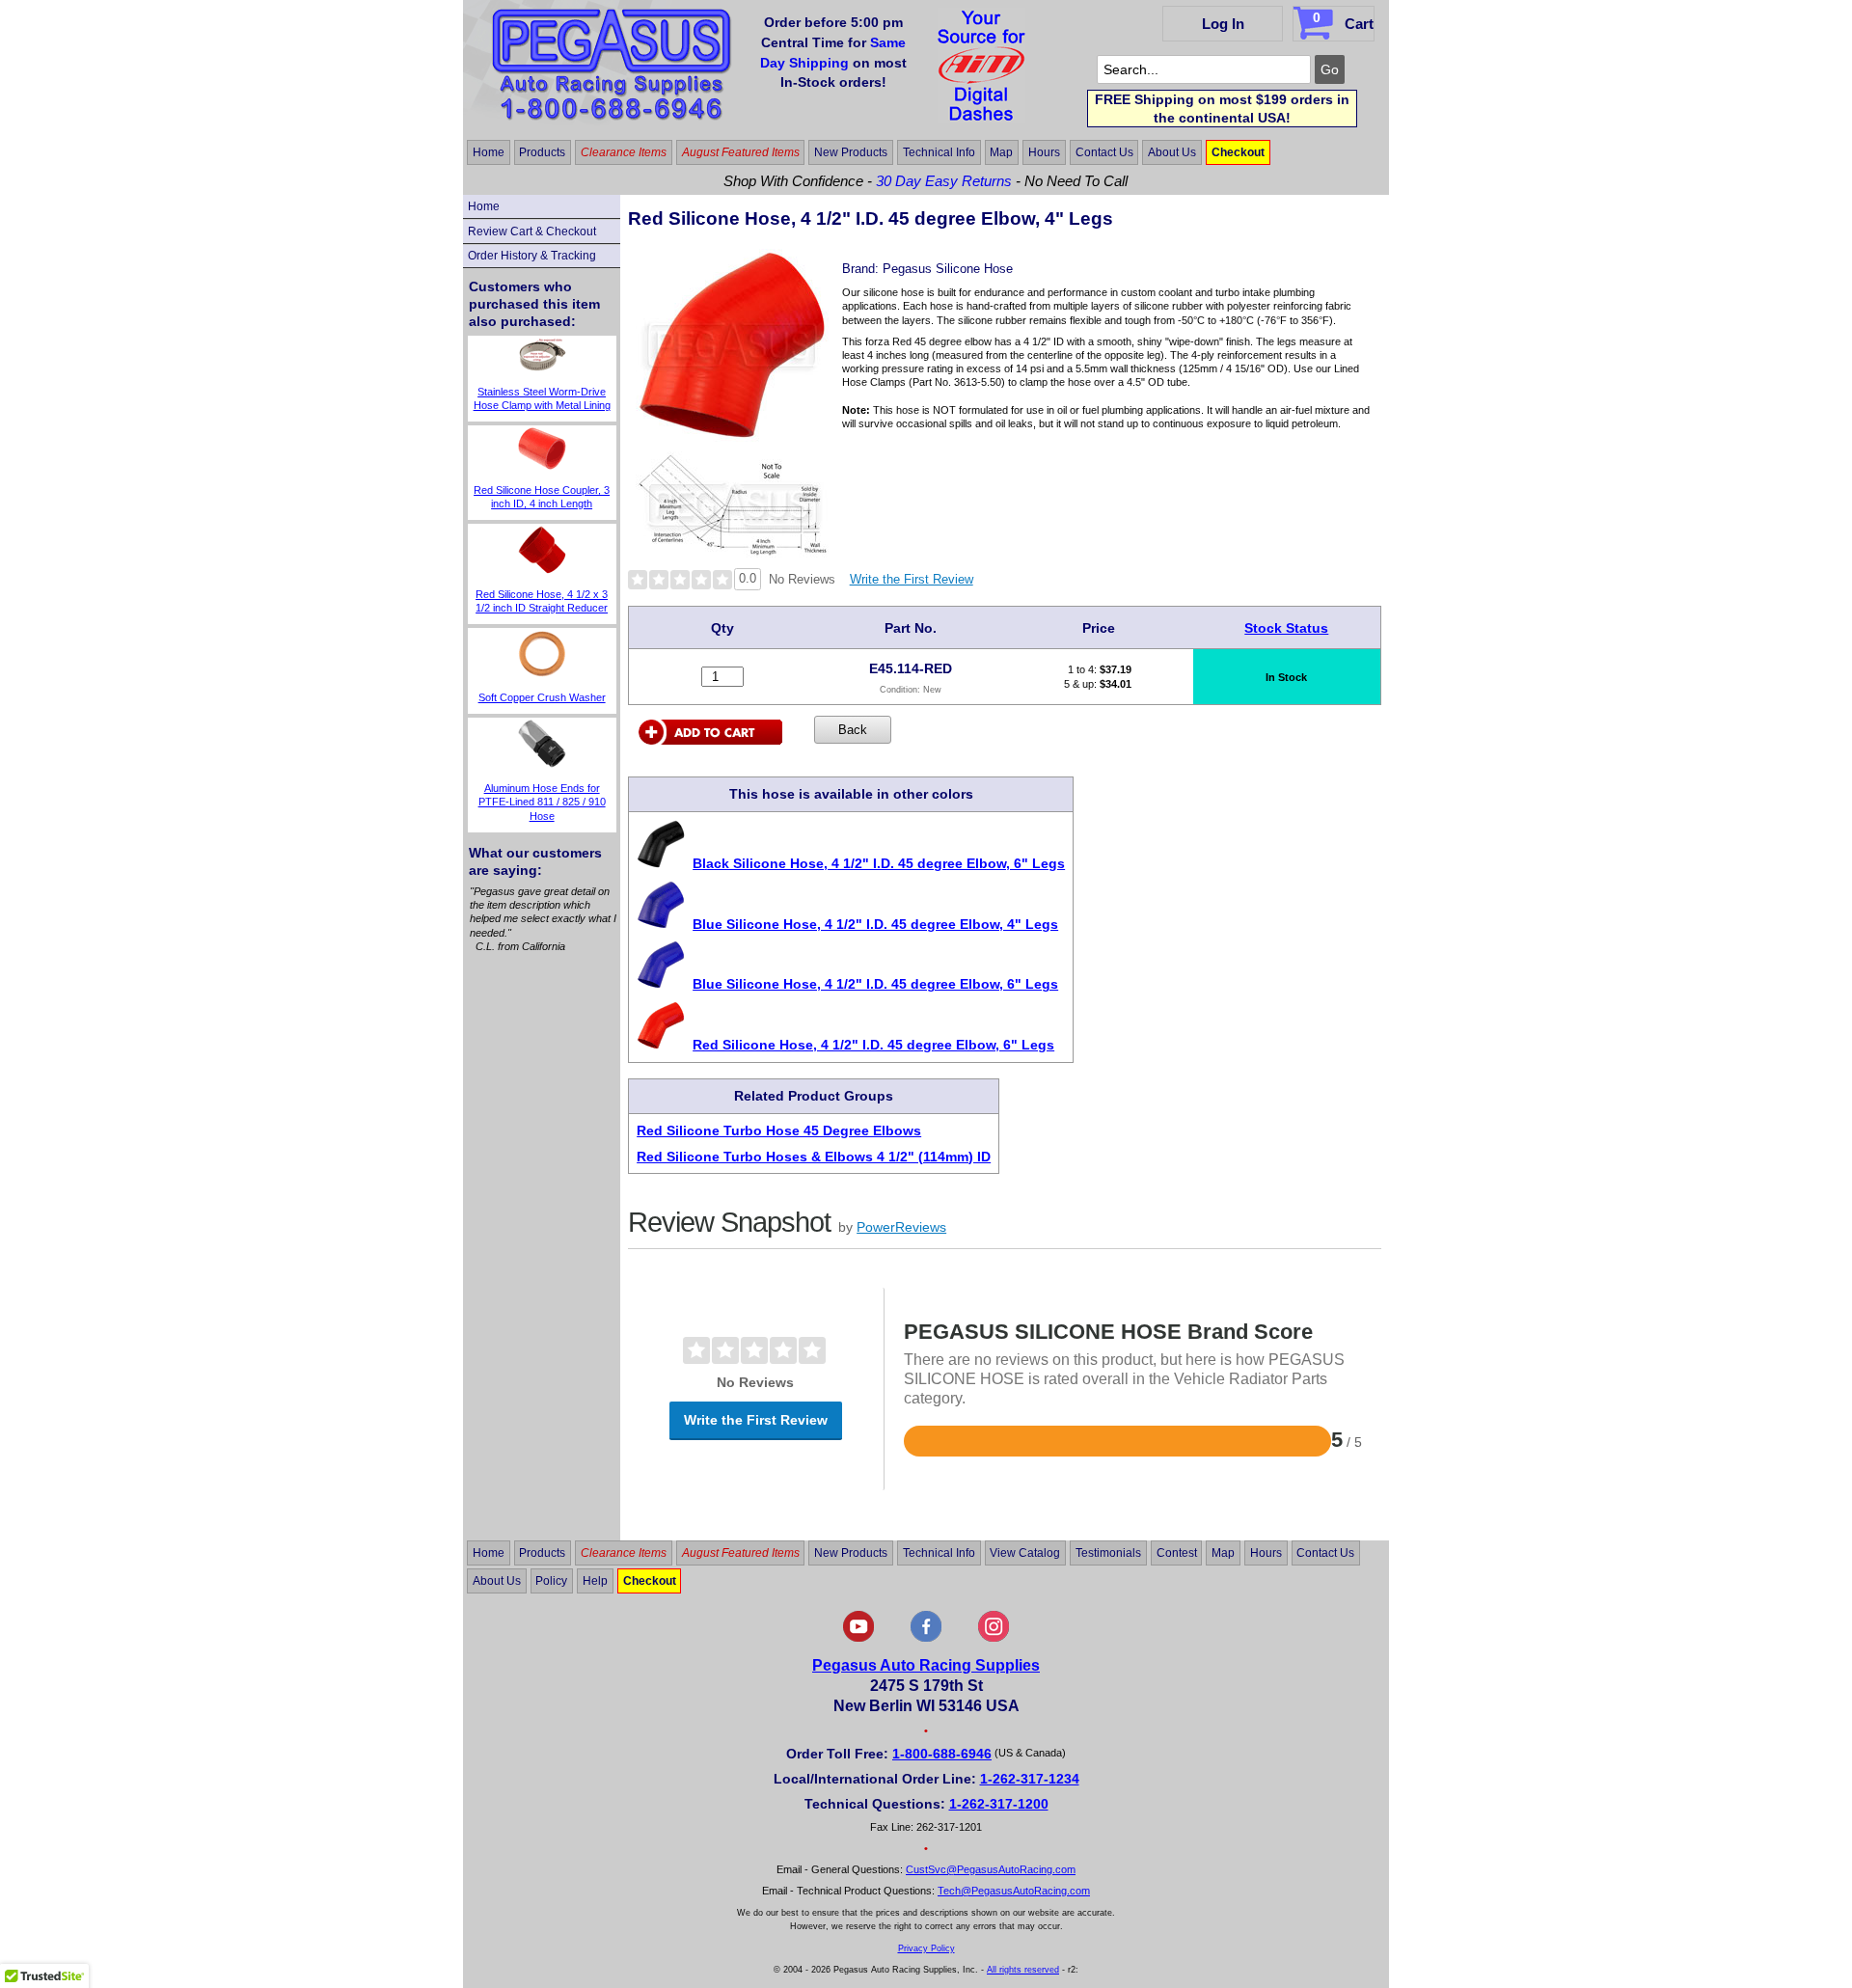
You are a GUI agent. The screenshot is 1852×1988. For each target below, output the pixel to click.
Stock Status (1286, 628)
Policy (551, 1581)
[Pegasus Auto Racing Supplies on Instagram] (994, 1638)
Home (489, 152)
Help (595, 1581)
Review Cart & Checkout (532, 231)
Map (1001, 152)
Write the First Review (912, 579)
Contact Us (1104, 152)
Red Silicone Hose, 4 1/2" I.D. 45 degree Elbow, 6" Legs (873, 1045)
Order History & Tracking (532, 256)
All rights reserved (1023, 1970)
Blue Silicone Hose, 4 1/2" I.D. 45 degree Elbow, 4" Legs (875, 924)
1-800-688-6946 (942, 1754)
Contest (1177, 1553)
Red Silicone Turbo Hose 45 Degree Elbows (779, 1130)
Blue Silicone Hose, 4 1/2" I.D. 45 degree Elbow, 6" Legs (875, 984)
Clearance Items (624, 152)
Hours (1044, 152)
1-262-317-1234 (1030, 1779)
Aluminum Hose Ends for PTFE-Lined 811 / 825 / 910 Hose (542, 802)
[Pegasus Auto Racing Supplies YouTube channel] (858, 1638)
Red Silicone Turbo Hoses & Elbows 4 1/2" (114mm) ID (814, 1157)
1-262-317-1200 (999, 1804)
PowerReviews (901, 1227)
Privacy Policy (926, 1948)
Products (542, 152)
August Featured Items (741, 152)
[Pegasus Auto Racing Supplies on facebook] (926, 1638)
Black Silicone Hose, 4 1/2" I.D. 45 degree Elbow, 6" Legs (879, 863)
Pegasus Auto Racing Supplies (926, 1665)
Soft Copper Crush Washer (542, 697)
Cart (1343, 21)
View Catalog (1025, 1553)
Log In (1223, 24)
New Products (851, 152)
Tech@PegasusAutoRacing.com (1014, 1891)
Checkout (1238, 152)
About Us (1172, 152)
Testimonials (1108, 1553)
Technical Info (939, 152)
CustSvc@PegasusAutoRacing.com (991, 1869)
